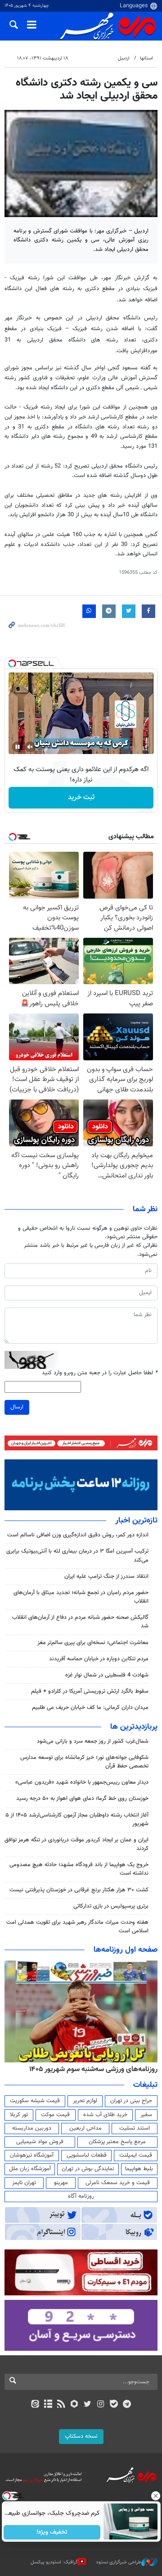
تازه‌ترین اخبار (136, 1521)
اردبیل (124, 58)
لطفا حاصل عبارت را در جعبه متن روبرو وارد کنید (100, 1373)
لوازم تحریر (85, 2101)
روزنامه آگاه (81, 2196)
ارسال (17, 1407)
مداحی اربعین (85, 2128)
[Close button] (155, 2496)
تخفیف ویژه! (52, 2532)
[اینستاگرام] (101, 2405)
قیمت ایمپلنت (136, 2155)
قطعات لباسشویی (87, 2155)
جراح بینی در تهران (131, 2101)
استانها (146, 58)
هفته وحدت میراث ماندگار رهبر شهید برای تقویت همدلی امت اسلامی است (77, 1927)
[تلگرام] (127, 2405)
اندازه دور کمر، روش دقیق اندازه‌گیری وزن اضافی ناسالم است (78, 1535)
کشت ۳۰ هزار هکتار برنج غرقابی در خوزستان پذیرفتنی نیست (79, 1890)
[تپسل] (12, 663)
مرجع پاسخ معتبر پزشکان (117, 2142)
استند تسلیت (135, 2128)
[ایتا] (35, 2405)
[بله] (114, 2405)
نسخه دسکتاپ (81, 2436)
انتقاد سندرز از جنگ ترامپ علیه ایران (106, 1576)
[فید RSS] (61, 2405)
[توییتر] (88, 2405)
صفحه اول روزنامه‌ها (126, 1950)
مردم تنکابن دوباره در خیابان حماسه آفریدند (99, 1659)
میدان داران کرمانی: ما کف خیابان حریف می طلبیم (90, 1708)
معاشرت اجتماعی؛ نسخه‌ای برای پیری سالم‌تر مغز (93, 1643)
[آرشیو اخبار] (48, 2405)
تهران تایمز (24, 2183)
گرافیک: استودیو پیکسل (54, 2562)
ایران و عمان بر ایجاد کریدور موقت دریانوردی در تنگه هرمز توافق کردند (76, 1844)
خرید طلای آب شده (105, 2115)
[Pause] (18, 747)
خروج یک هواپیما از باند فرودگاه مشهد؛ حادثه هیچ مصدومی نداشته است (79, 1869)
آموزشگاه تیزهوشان (32, 2155)
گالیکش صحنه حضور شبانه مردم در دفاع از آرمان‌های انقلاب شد (80, 1622)
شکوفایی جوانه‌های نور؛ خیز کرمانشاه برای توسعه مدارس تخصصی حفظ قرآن (84, 1762)
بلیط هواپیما (139, 2169)
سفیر (146, 2115)
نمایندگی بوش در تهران (88, 2169)
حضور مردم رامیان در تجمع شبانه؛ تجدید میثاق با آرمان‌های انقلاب (81, 1597)
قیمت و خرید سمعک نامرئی (118, 2183)
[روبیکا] (74, 2405)
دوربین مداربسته (32, 2128)
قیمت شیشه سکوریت (35, 2101)
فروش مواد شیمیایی (40, 2142)
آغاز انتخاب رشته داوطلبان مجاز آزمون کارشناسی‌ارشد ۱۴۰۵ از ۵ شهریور (77, 1820)
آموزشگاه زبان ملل (30, 2169)
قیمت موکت (55, 2115)
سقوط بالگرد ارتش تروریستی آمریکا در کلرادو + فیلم (90, 1691)
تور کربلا (19, 2115)
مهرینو (61, 2183)
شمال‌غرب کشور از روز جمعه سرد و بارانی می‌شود (93, 1741)
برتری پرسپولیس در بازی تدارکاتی (111, 1906)
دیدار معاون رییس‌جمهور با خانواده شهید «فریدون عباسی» (82, 1782)
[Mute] (30, 747)
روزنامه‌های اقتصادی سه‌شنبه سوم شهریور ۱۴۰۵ (90, 2069)
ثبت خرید (81, 797)
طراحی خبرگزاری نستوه (119, 2562)
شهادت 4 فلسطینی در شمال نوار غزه (106, 1675)
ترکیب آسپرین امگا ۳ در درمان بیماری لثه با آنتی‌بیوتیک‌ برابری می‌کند (77, 1556)
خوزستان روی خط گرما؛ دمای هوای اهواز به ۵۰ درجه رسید (82, 1799)
